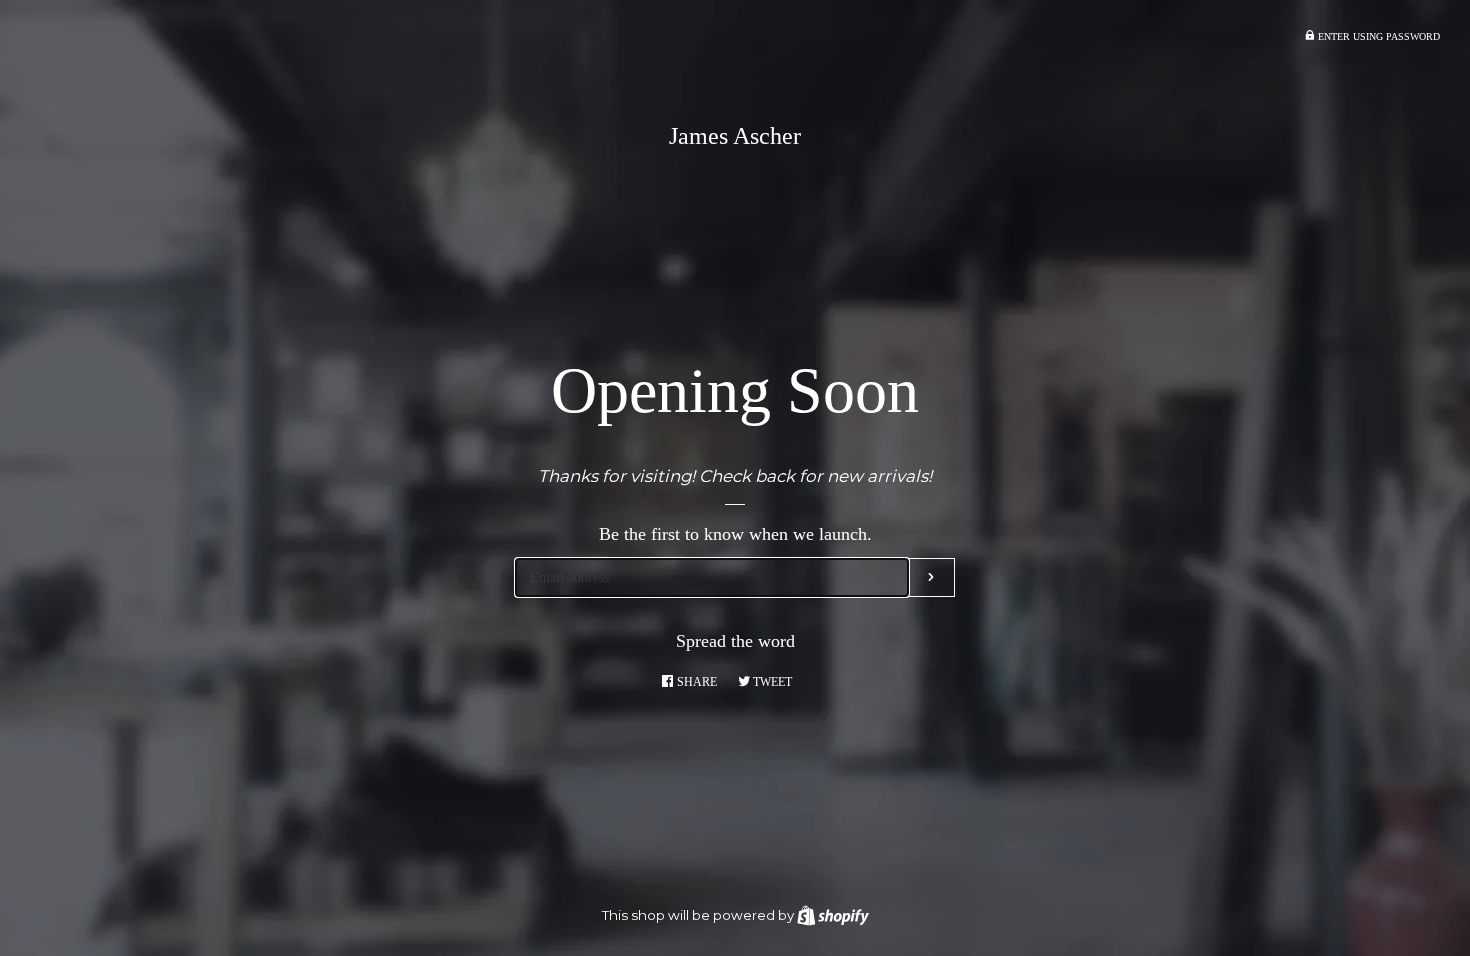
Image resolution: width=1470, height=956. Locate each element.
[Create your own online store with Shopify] (833, 915)
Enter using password (1377, 36)
